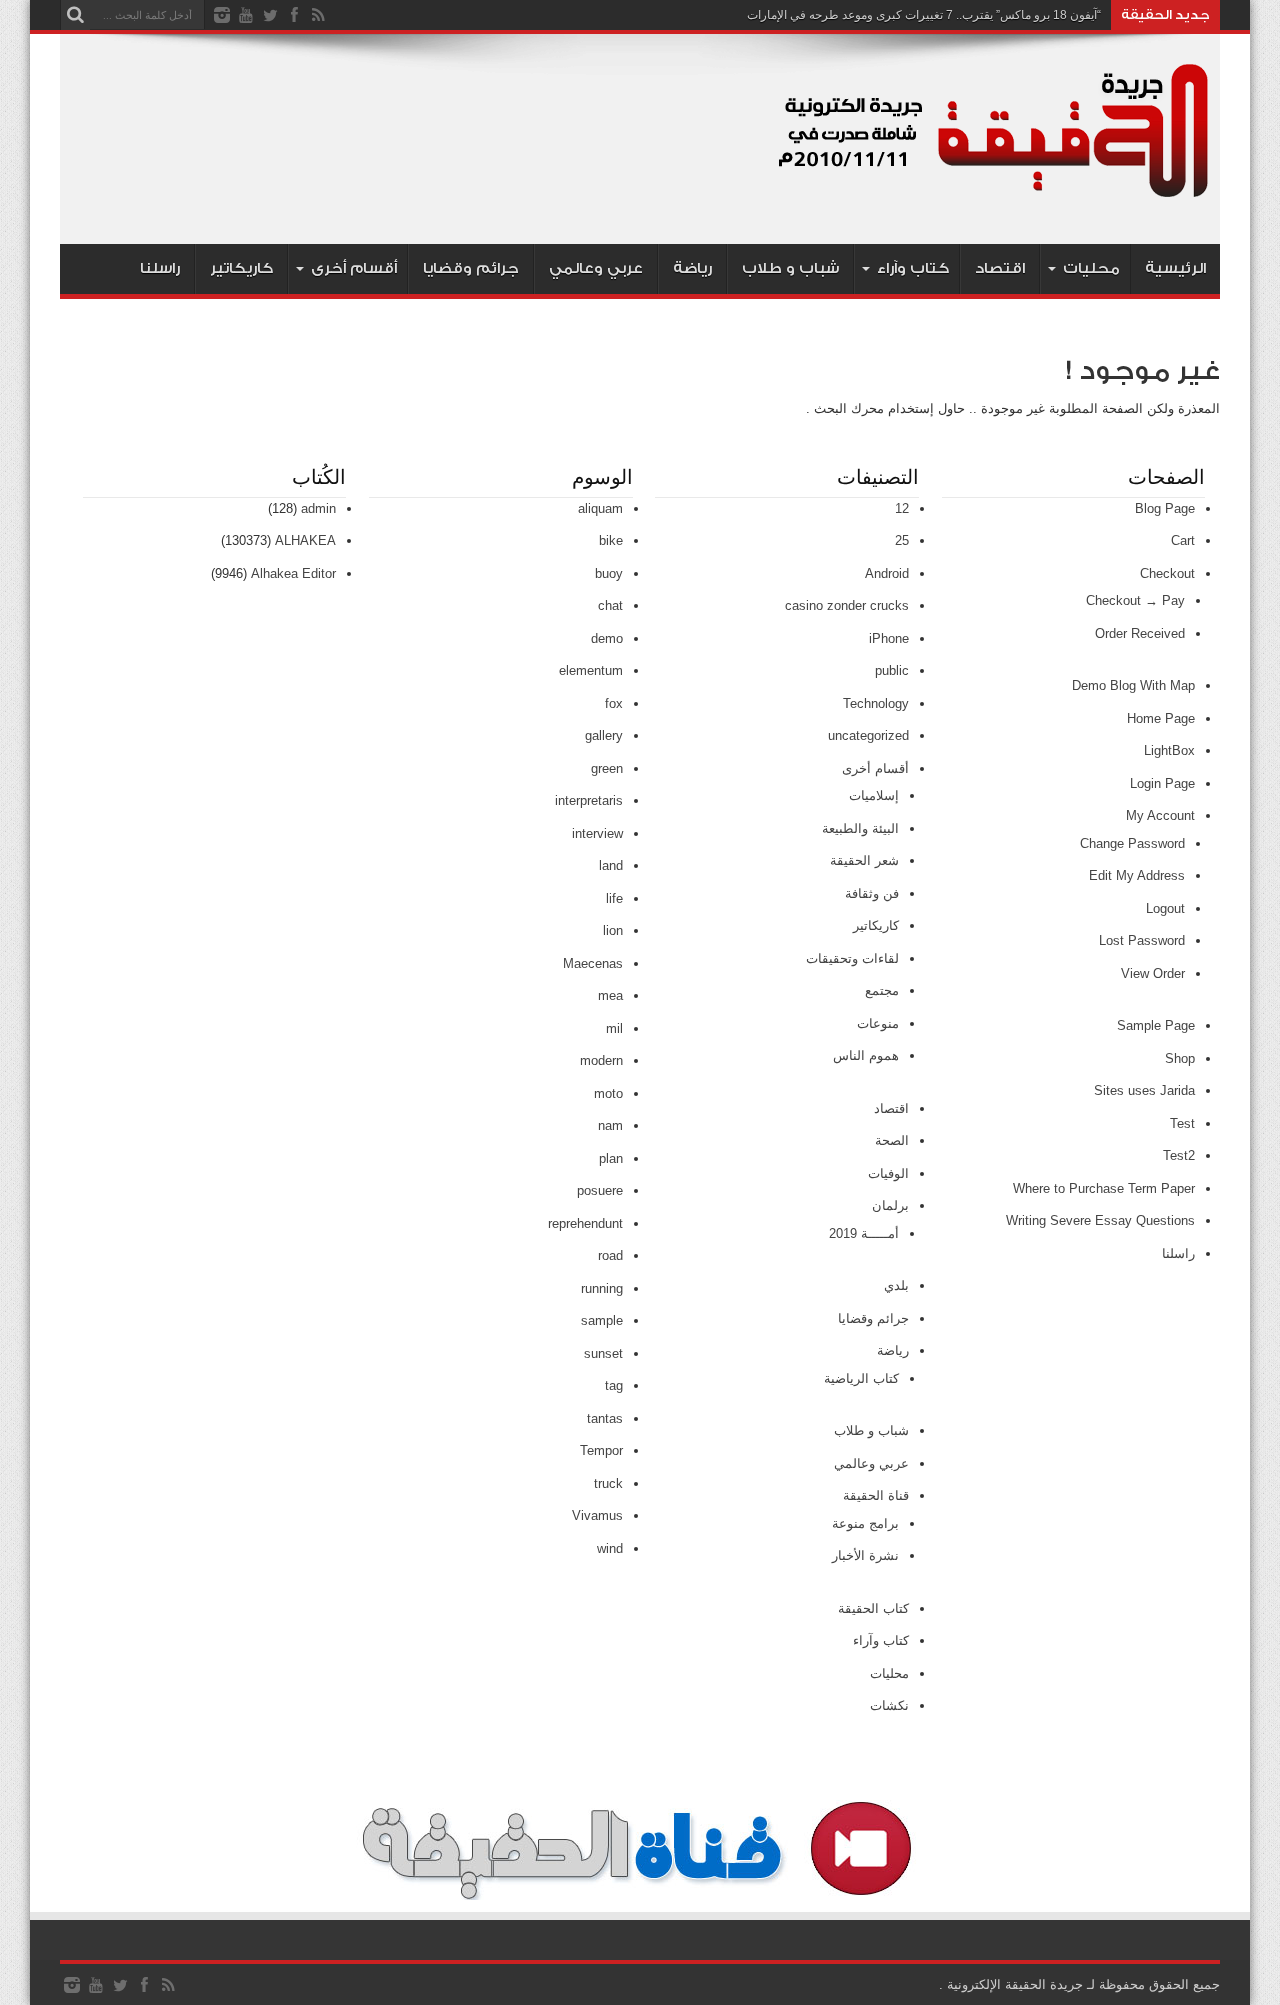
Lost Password (1142, 940)
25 (902, 540)
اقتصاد (1000, 268)
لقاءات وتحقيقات (852, 958)
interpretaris (589, 800)
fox (614, 703)
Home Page (1161, 718)
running (602, 1288)
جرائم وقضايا (471, 268)
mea (610, 995)
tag (614, 1385)
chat (610, 605)
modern (601, 1060)
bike (611, 540)
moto (608, 1093)
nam (610, 1125)
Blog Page (1165, 508)
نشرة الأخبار (865, 1555)
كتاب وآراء (913, 268)
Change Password (1132, 843)
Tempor (601, 1450)
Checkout (1167, 573)
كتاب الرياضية (861, 1378)
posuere (600, 1190)
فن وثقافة (872, 893)
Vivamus (597, 1515)
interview (597, 833)
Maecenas (593, 963)
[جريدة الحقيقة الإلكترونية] (995, 194)
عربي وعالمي (596, 268)
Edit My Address (1137, 875)
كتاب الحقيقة (873, 1608)
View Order (1153, 973)
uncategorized (868, 735)
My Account (1160, 815)
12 (902, 508)
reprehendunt (585, 1223)
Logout (1165, 908)
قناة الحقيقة (876, 1495)
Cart (1183, 540)
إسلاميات (874, 795)
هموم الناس (866, 1055)
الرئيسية (1175, 268)
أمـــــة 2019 (864, 1233)
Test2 (1179, 1155)
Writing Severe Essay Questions (1100, 1220)
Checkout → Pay (1135, 600)
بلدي (896, 1285)
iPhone (889, 638)
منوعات (878, 1023)
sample (602, 1320)
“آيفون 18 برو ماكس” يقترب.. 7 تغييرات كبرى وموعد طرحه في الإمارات (924, 15)
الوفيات (888, 1173)
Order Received (1140, 633)
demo (607, 638)
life (614, 898)
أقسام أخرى (354, 268)
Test (1182, 1123)
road (610, 1255)
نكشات (889, 1705)
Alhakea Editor (293, 573)
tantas (605, 1418)
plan (611, 1158)
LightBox (1169, 750)
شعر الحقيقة (864, 860)
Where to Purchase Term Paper (1104, 1188)
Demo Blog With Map (1133, 685)
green (607, 768)
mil (614, 1028)
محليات (1091, 268)
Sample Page (1156, 1025)
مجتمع (882, 990)
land (611, 865)
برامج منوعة (865, 1523)
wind (610, 1548)
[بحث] (75, 15)
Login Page (1162, 783)
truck (608, 1483)
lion (613, 930)
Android (887, 573)
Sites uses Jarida (1144, 1090)
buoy (609, 573)
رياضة (692, 268)
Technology (876, 703)
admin (318, 508)
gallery (604, 735)
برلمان (890, 1205)
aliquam (600, 508)
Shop (1180, 1058)
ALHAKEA (305, 540)
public (892, 670)
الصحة (892, 1140)
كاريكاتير (241, 268)
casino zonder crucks (847, 605)
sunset (603, 1353)
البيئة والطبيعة (860, 828)
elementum (591, 670)
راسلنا (160, 268)
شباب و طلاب (790, 268)
